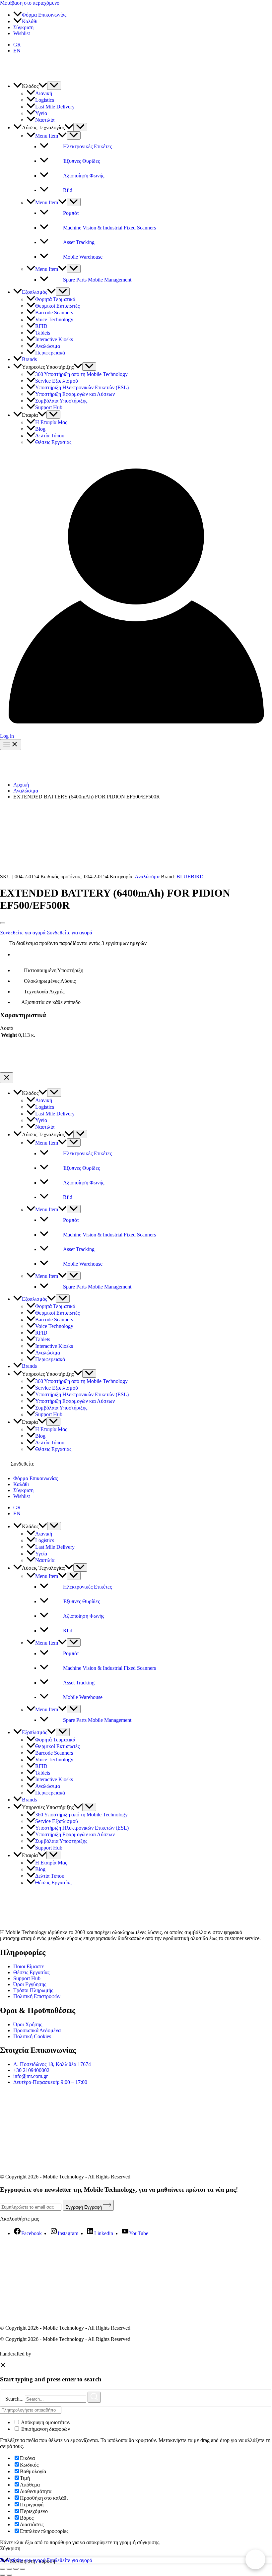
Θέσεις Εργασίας (31, 1972)
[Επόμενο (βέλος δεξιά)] (9, 2575)
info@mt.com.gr (31, 2076)
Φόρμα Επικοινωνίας (35, 1478)
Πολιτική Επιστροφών (37, 1996)
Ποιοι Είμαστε (29, 1966)
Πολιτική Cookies (32, 2036)
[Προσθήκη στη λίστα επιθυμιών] (3, 923)
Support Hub (27, 1978)
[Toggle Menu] (54, 86)
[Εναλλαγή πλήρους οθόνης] (9, 2569)
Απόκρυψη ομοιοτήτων (45, 2422)
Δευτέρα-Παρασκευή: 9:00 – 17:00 (50, 2082)
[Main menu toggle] (11, 745)
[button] (43, 86)
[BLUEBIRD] (220, 877)
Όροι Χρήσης (28, 2024)
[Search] (94, 2397)
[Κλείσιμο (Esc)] (23, 2569)
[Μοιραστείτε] (16, 2569)
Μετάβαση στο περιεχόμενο (30, 3)
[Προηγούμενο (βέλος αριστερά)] (3, 2575)
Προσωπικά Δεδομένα (37, 2030)
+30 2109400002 (31, 2070)
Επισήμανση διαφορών (45, 2429)
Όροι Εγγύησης (30, 1984)
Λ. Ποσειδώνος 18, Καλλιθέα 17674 (52, 2064)
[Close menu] (7, 1078)
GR (17, 1508)
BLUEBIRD (190, 877)
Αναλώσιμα (147, 877)
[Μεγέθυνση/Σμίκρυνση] (3, 2569)
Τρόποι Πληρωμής (33, 1990)
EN (17, 1513)
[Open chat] (255, 2559)
